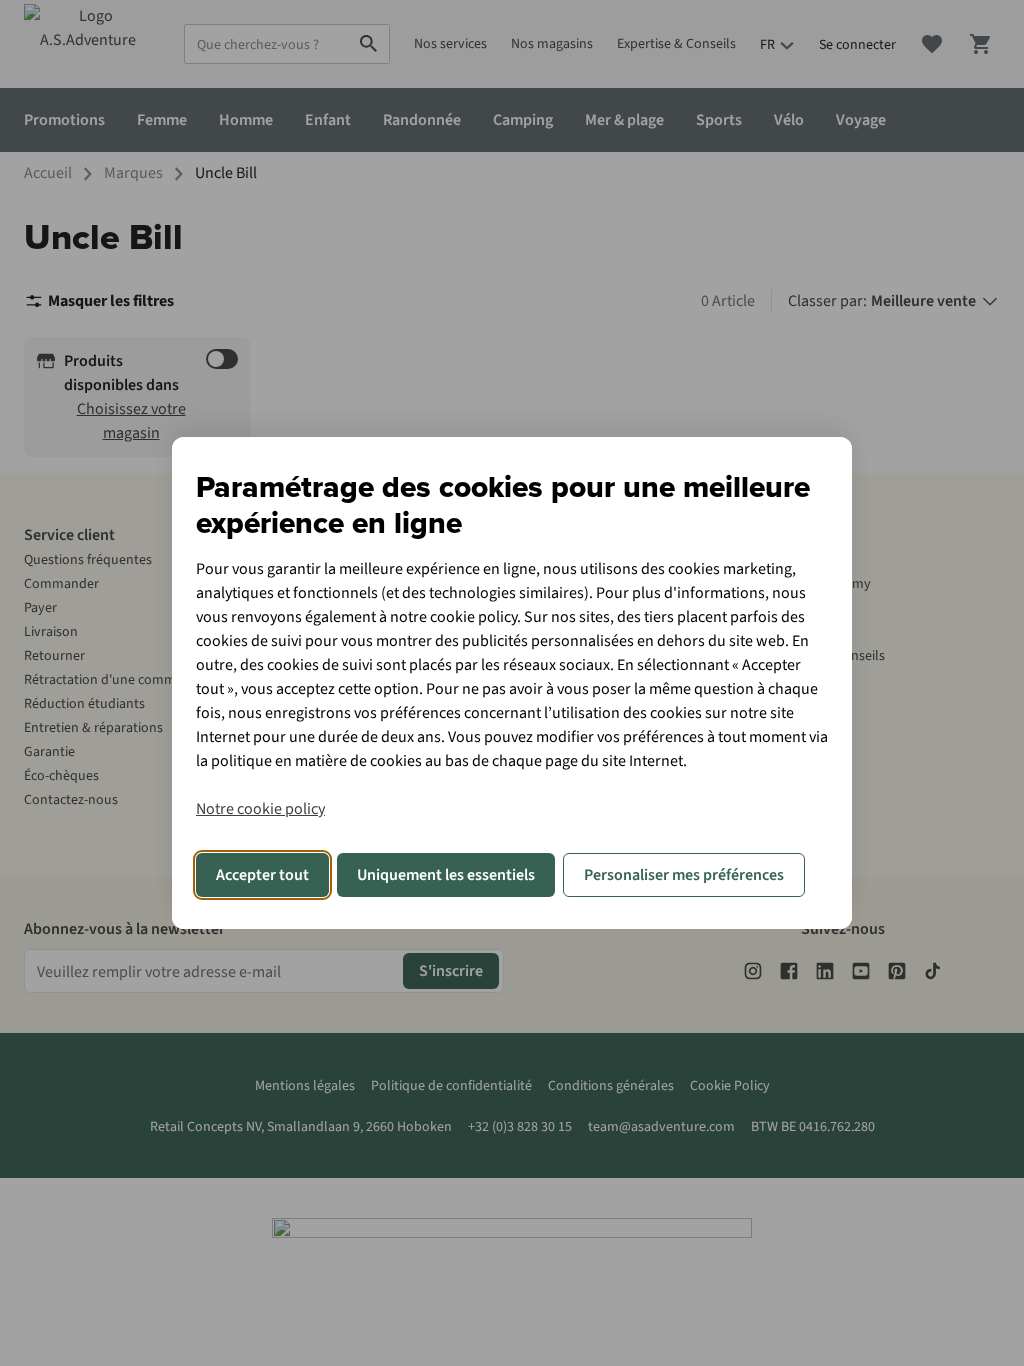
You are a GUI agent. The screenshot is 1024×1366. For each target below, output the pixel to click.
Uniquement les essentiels (446, 875)
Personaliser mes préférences (684, 875)
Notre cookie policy (260, 809)
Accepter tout (262, 875)
